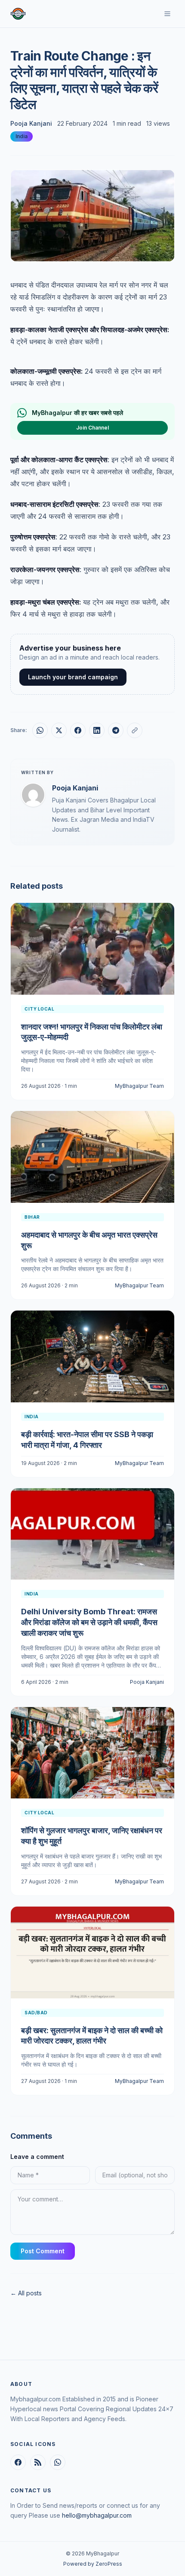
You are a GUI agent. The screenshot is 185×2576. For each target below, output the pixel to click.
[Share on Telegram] (116, 730)
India (22, 136)
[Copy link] (135, 730)
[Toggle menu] (167, 14)
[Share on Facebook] (78, 730)
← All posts (26, 2293)
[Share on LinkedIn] (97, 730)
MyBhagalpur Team (139, 1086)
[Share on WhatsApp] (40, 730)
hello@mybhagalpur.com (97, 2515)
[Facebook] (18, 2462)
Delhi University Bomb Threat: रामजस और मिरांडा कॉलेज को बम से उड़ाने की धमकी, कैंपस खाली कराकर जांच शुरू (89, 1622)
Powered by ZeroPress (93, 2564)
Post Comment (43, 2251)
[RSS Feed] (38, 2462)
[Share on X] (59, 730)
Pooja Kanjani (31, 123)
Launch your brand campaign (73, 677)
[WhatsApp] (58, 2462)
